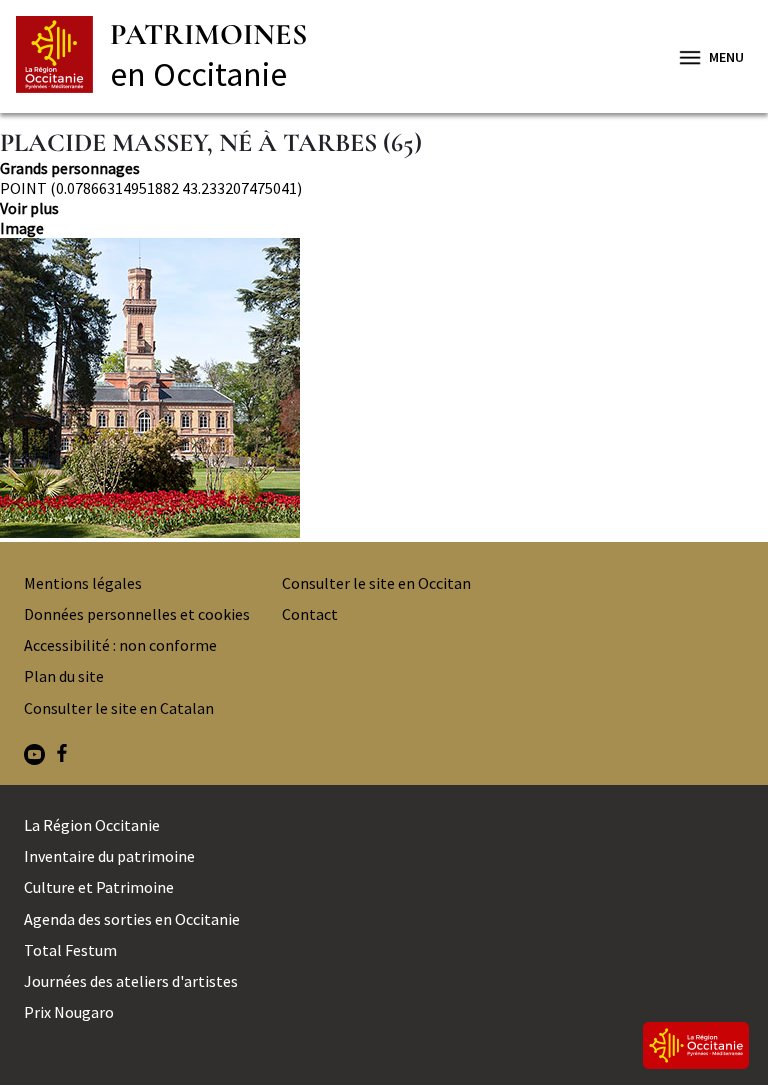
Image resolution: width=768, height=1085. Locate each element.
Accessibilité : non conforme (120, 645)
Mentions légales (83, 583)
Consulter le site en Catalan (119, 708)
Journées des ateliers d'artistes (131, 981)
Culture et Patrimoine (99, 887)
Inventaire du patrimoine (109, 856)
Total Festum (70, 950)
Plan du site (64, 676)
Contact (310, 614)
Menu (726, 57)
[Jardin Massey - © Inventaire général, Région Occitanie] (384, 390)
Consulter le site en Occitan (376, 583)
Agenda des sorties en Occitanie (132, 919)
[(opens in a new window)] (34, 756)
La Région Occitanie (92, 825)
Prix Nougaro (69, 1012)
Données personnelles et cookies (137, 614)
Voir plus (29, 208)
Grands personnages (70, 168)
